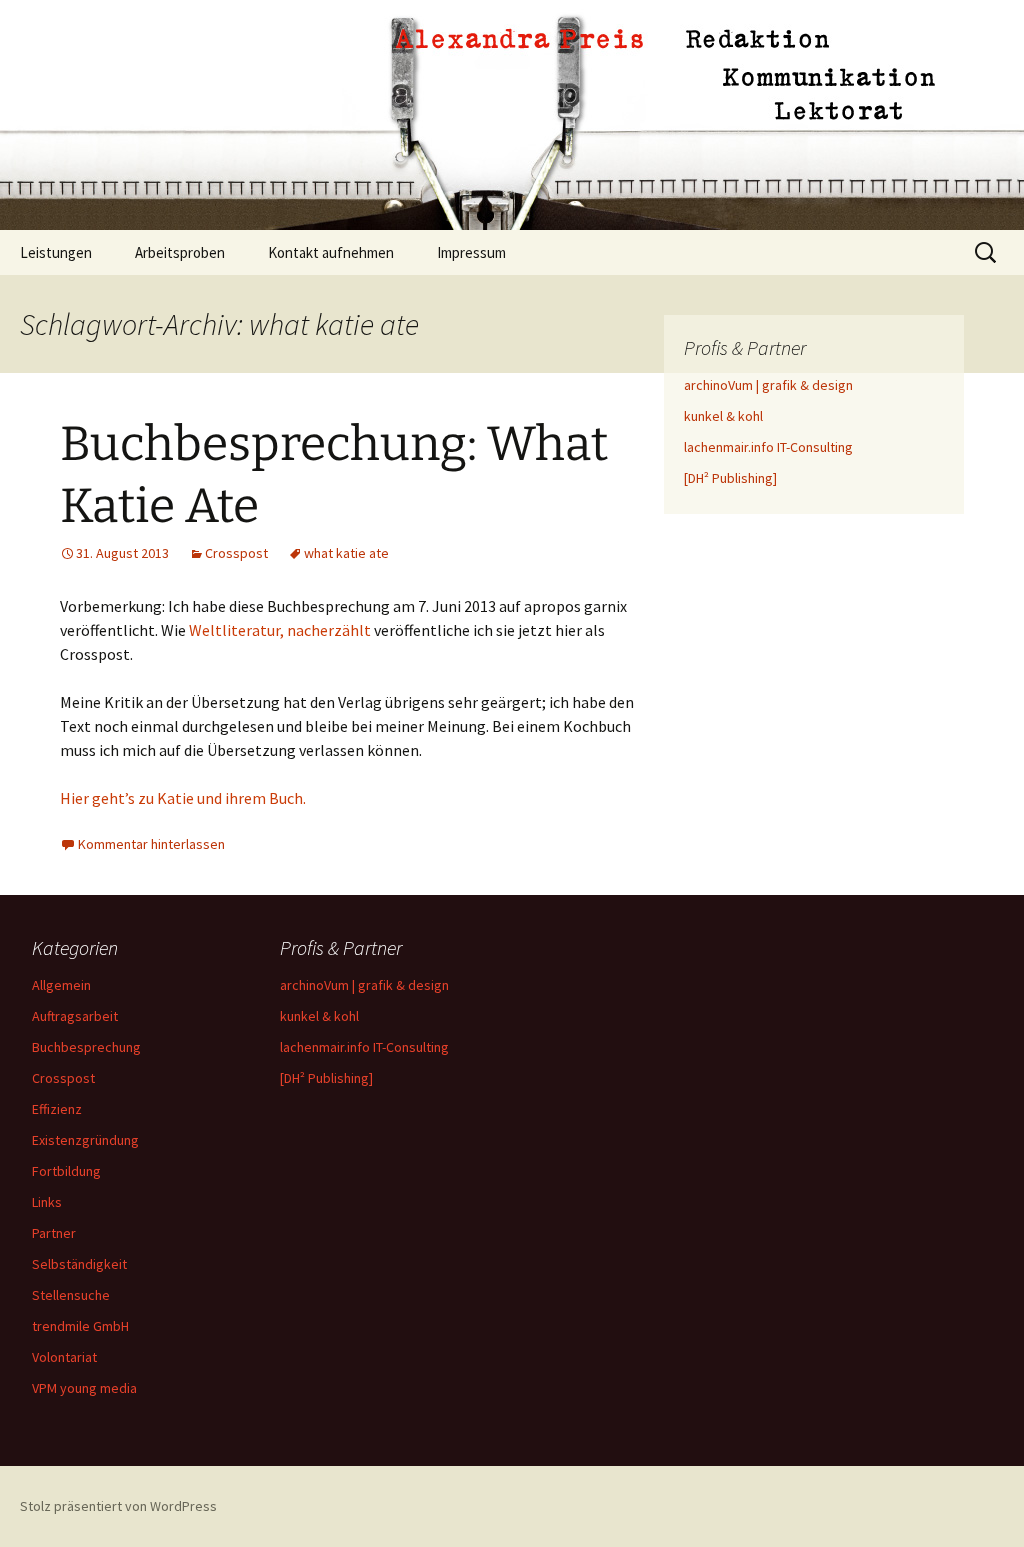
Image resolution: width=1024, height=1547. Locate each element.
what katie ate (346, 553)
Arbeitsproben (180, 252)
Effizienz (57, 1109)
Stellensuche (71, 1295)
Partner (54, 1233)
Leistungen (56, 252)
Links (47, 1202)
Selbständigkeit (79, 1264)
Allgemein (61, 985)
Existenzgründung (85, 1140)
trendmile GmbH (80, 1326)
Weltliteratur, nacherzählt (280, 630)
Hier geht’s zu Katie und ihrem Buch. (183, 798)
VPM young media (84, 1388)
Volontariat (64, 1357)
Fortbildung (66, 1171)
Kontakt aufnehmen (331, 252)
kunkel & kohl (723, 416)
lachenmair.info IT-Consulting (768, 447)
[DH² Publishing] (730, 478)
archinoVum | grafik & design (768, 385)
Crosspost (236, 553)
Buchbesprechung (86, 1047)
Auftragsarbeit (75, 1016)
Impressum (471, 252)
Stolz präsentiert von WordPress (118, 1506)
